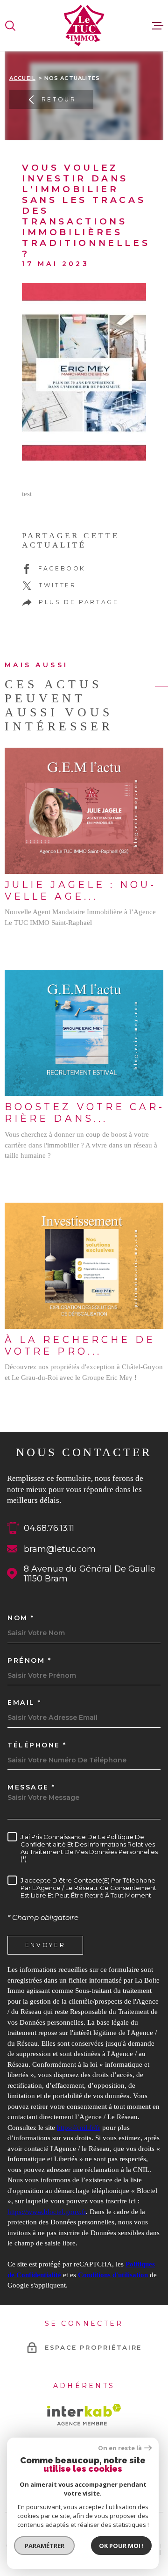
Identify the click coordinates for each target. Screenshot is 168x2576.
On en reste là (120, 2448)
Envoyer (45, 1945)
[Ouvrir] (10, 26)
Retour (59, 99)
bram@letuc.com (60, 1549)
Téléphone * (37, 1745)
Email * (24, 1703)
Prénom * (29, 1660)
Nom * (21, 1618)
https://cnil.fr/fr (79, 2128)
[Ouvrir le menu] (158, 26)
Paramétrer (45, 2546)
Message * (31, 1787)
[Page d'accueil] (84, 25)
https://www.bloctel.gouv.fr (47, 2212)
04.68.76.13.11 (49, 1528)
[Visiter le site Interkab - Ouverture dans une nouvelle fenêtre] (84, 2415)
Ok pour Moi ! (121, 2546)
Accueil (22, 78)
